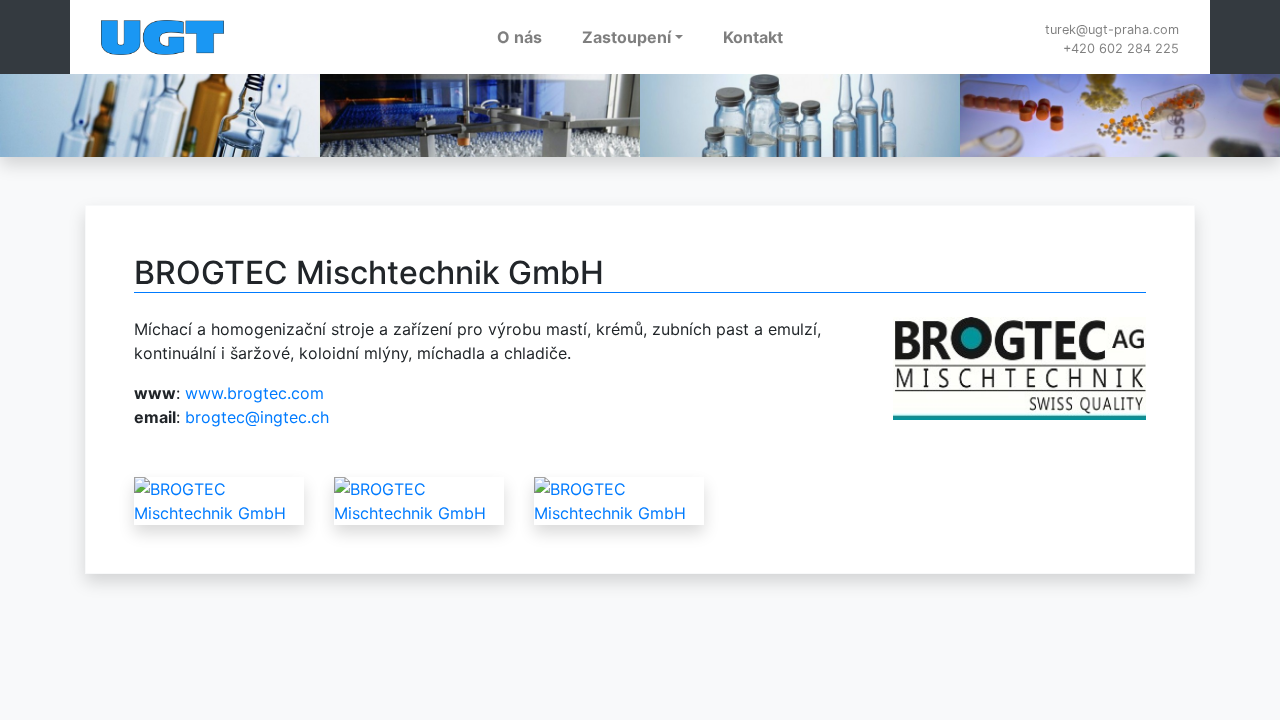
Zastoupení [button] (626, 37)
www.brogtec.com (254, 393)
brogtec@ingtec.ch (257, 417)
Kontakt (753, 37)
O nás (519, 37)
